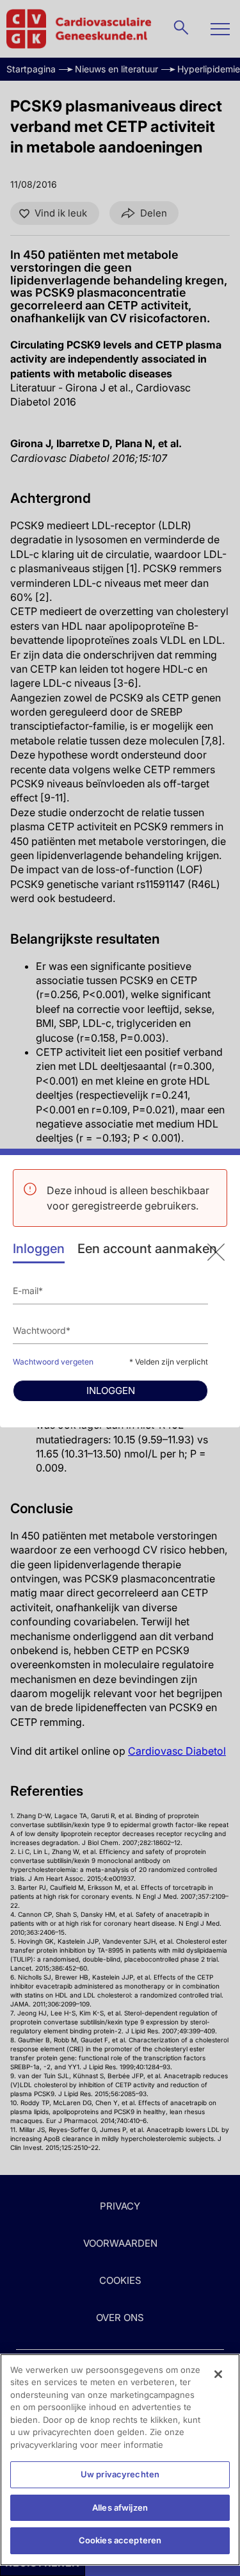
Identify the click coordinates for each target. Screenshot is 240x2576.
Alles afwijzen (120, 2507)
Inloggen (39, 1249)
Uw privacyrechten (120, 2474)
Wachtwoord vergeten (53, 1362)
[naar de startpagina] (216, 1252)
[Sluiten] (218, 2374)
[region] (120, 2460)
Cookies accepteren (120, 2540)
